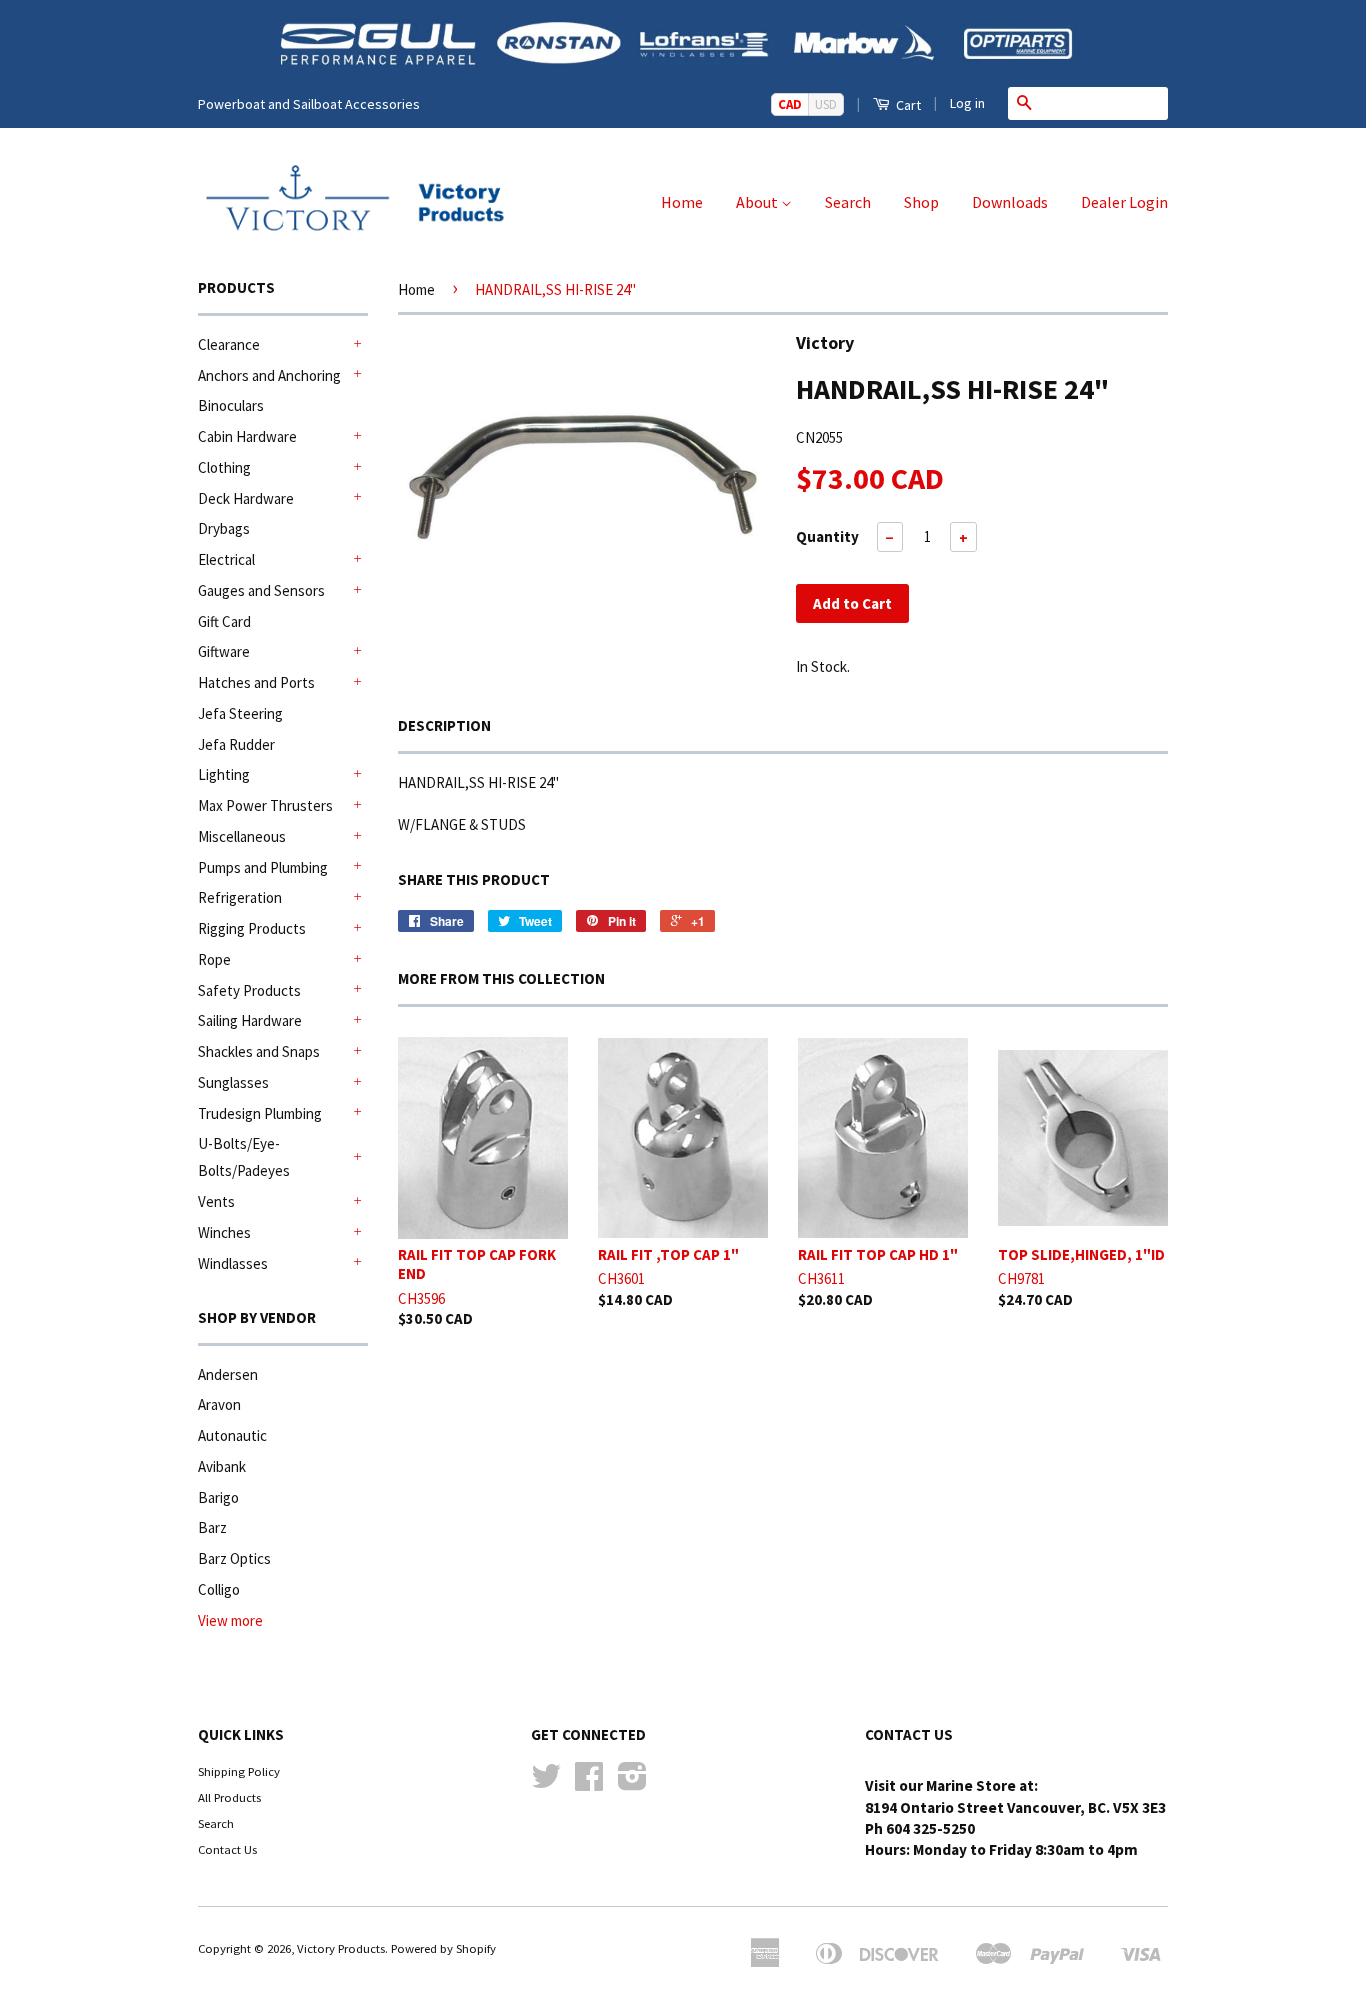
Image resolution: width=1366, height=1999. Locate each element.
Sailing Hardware (250, 1020)
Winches (224, 1232)
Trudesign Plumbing (260, 1113)
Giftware (224, 651)
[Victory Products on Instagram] (632, 1783)
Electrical (226, 559)
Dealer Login (1124, 202)
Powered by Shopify (443, 1948)
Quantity (827, 536)
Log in (967, 103)
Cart (907, 105)
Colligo (219, 1589)
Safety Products (249, 990)
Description (444, 725)
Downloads (1010, 202)
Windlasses (233, 1263)
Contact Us (227, 1849)
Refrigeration (240, 897)
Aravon (219, 1404)
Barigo (218, 1497)
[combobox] (1104, 103)
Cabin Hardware (247, 436)
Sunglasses (233, 1082)
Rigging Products (252, 928)
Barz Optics (234, 1558)
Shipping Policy (239, 1771)
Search (848, 202)
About (758, 202)
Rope (214, 959)
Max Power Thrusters (265, 805)
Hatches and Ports (256, 682)
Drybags (224, 528)
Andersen (228, 1374)
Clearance (229, 344)
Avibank (222, 1466)
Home (682, 202)
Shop (921, 202)
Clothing (224, 467)
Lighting (224, 774)
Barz (212, 1527)
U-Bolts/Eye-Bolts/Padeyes (244, 1157)
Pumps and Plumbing (263, 867)
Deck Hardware (246, 498)
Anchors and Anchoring (269, 375)
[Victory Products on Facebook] (589, 1783)
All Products (229, 1797)
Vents (216, 1201)
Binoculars (231, 405)
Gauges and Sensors (261, 590)
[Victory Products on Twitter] (546, 1783)
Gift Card (224, 621)
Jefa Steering (240, 713)
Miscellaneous (242, 836)
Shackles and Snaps (259, 1051)
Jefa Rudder (236, 744)
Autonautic (232, 1435)
